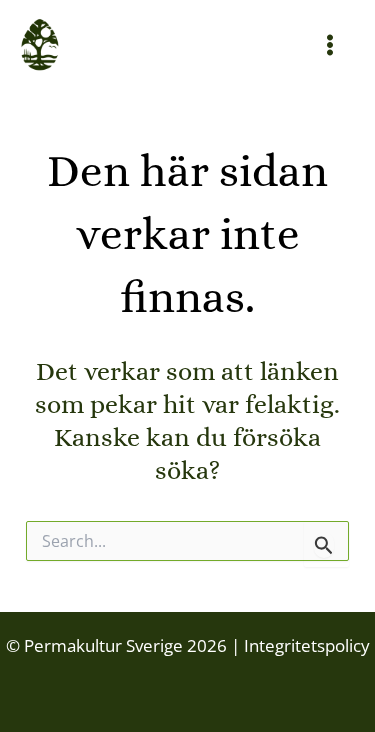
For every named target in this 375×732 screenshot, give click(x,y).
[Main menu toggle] (331, 45)
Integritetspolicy (305, 645)
